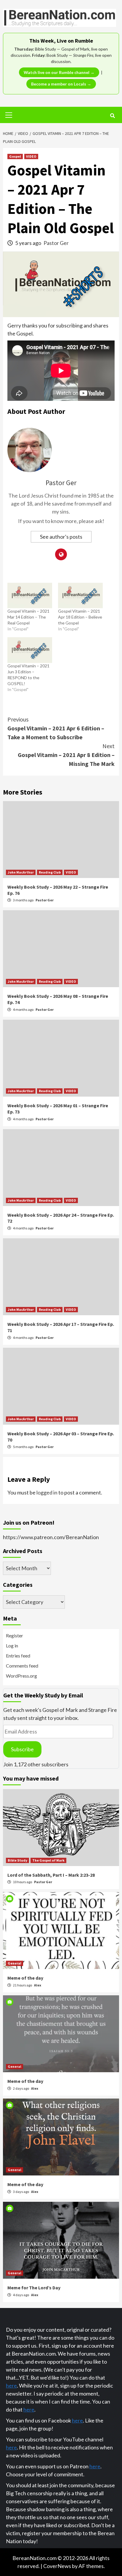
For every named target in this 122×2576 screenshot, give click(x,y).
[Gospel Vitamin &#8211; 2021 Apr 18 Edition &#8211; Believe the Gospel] (80, 595)
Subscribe (22, 1749)
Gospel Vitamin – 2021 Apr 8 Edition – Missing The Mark (66, 755)
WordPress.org (21, 1676)
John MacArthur (21, 872)
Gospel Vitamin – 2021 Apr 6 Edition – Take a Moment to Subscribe (56, 728)
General (15, 1963)
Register (15, 1635)
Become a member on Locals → (61, 84)
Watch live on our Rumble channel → (59, 72)
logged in (47, 1492)
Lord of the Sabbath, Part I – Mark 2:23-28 (51, 1875)
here (11, 2385)
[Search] (112, 116)
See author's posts (61, 537)
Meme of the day (25, 1978)
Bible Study (17, 1860)
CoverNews (57, 2566)
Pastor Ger (56, 243)
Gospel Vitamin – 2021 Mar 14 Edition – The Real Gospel (28, 617)
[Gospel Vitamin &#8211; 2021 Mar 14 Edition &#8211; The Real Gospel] (30, 595)
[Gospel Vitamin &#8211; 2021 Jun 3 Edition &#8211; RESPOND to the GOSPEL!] (30, 650)
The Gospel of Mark (48, 1860)
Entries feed (18, 1656)
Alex (38, 1985)
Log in (12, 1645)
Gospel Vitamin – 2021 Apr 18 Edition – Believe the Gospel (80, 617)
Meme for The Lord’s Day (34, 2288)
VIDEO (31, 156)
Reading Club (50, 872)
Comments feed (22, 1666)
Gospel (15, 156)
